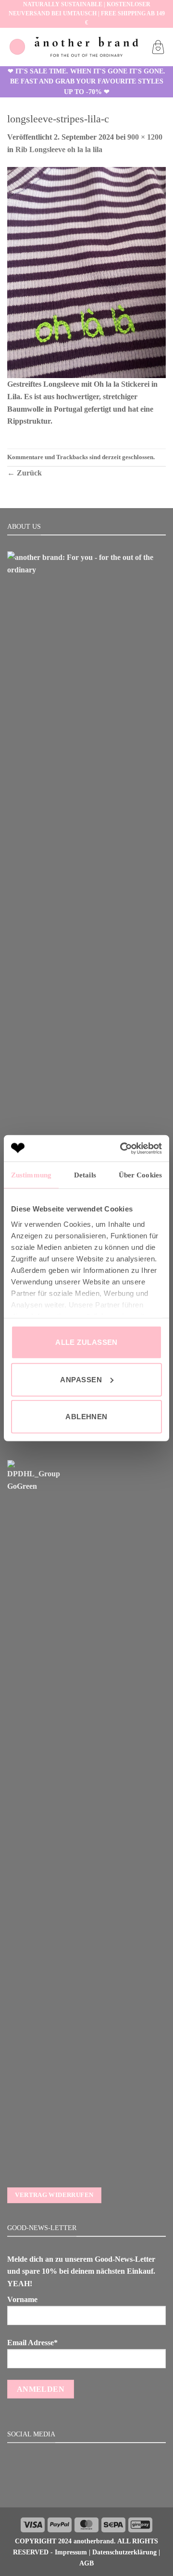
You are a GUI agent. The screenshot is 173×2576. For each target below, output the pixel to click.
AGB (86, 2563)
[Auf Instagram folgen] (86, 2487)
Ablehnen (86, 1417)
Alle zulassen (86, 1342)
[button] (17, 47)
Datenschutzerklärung (124, 2552)
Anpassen (81, 1379)
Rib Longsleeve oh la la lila (59, 149)
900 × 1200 (145, 137)
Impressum (71, 2552)
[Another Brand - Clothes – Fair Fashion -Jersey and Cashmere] (86, 47)
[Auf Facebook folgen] (74, 2487)
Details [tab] (85, 1175)
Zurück (25, 473)
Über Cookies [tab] (140, 1175)
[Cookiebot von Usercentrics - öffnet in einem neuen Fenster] (122, 1148)
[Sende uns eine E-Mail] (98, 2487)
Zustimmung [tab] (31, 1175)
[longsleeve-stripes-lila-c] (86, 272)
